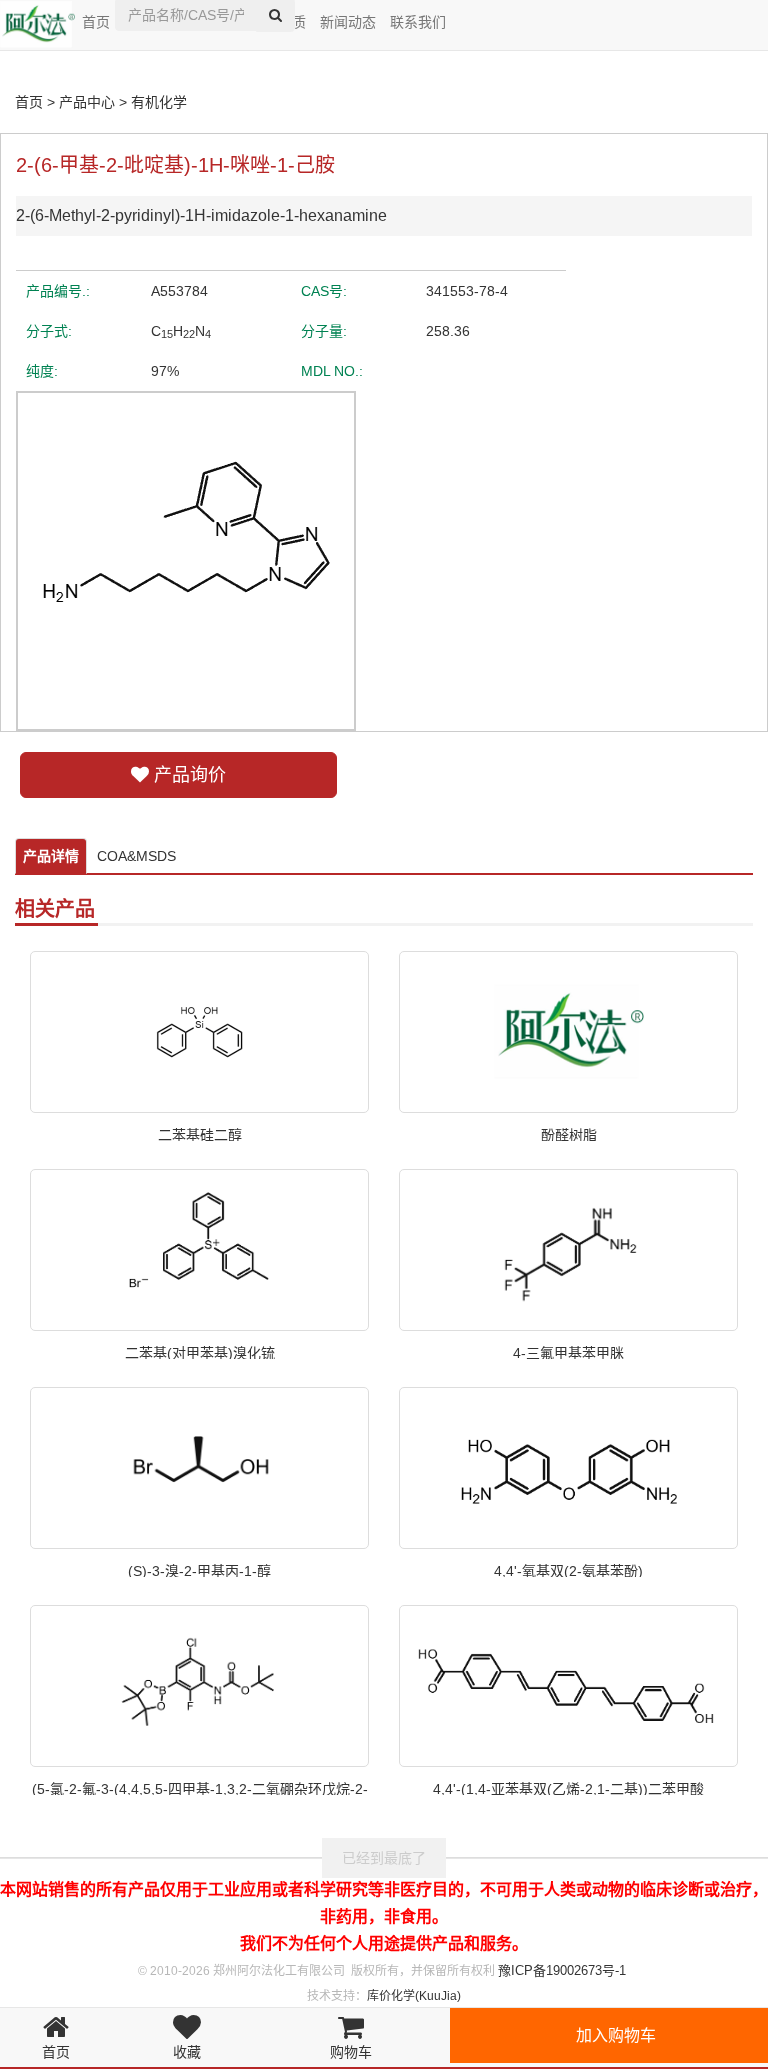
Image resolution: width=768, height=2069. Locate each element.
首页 (96, 22)
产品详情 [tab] (51, 856)
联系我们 (418, 22)
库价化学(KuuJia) (414, 1996)
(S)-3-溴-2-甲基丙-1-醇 (199, 1570)
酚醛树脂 (569, 1134)
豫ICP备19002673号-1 (562, 1970)
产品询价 (187, 775)
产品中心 (87, 102)
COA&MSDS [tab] (136, 856)
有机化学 (159, 102)
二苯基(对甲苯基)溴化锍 (200, 1352)
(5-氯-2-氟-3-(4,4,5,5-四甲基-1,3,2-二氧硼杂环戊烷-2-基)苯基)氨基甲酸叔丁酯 (200, 1788)
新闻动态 (348, 22)
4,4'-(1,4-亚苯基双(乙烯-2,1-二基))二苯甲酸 (568, 1788)
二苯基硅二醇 (200, 1134)
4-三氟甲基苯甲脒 (568, 1352)
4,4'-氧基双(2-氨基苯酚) (568, 1570)
